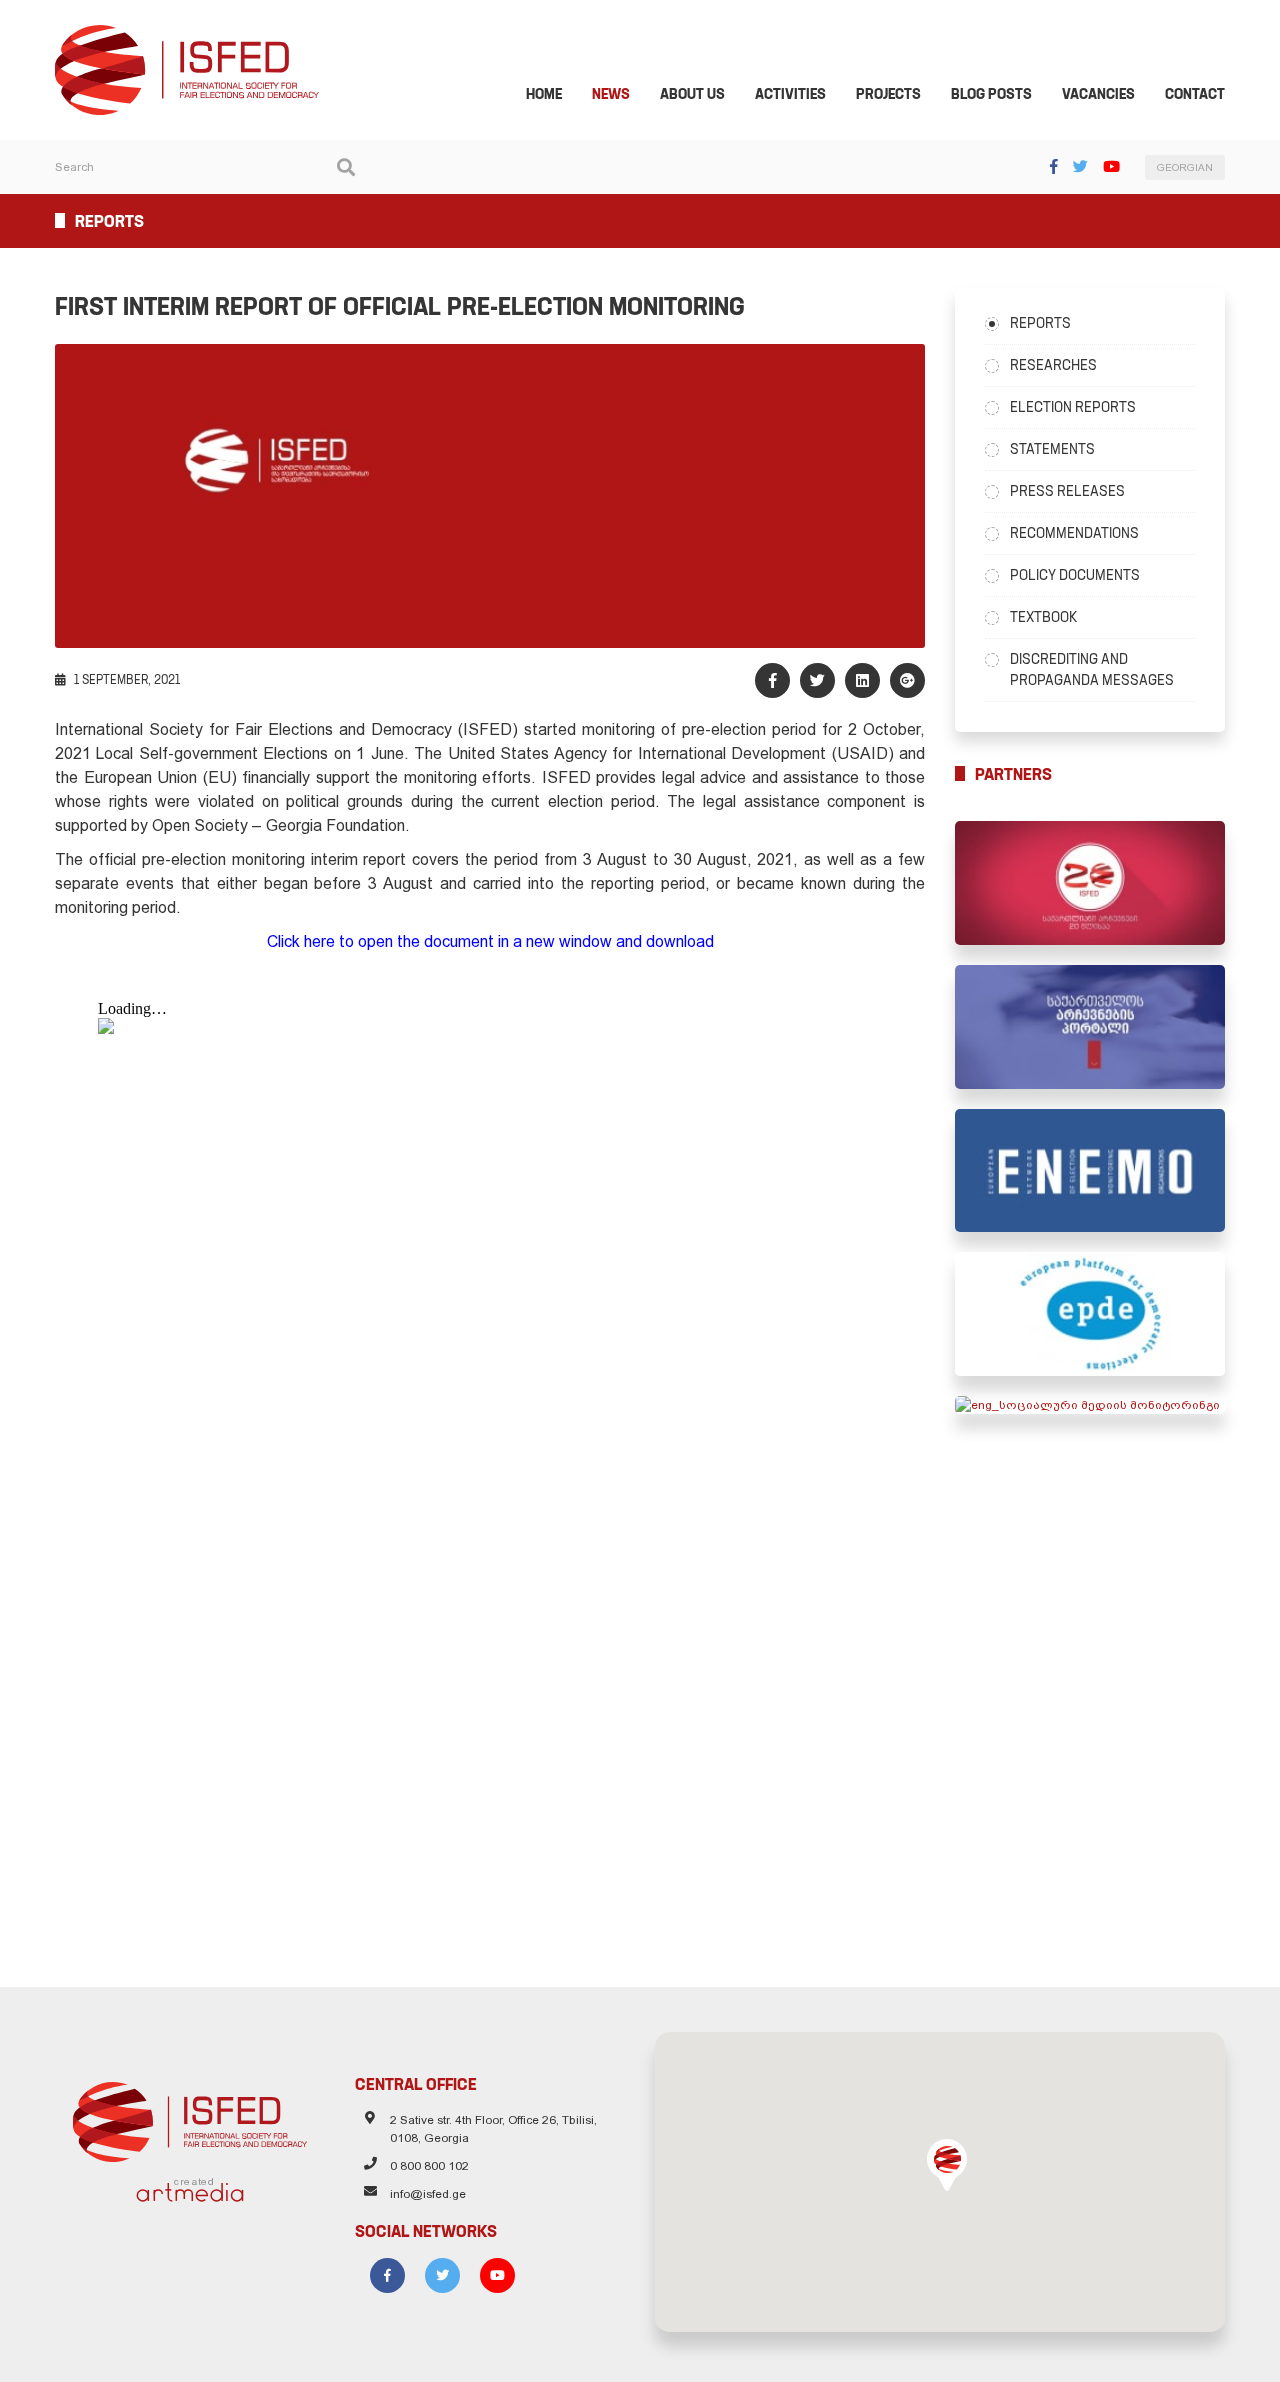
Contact (1195, 94)
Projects (888, 94)
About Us (692, 94)
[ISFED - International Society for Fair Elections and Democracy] (187, 34)
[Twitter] (1080, 166)
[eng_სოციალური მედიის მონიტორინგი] (1090, 1405)
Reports (1040, 323)
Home (544, 94)
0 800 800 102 (429, 2166)
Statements (1052, 449)
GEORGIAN (1185, 167)
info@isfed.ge (428, 2194)
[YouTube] (1111, 166)
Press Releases (1067, 491)
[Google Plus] (907, 680)
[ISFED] (190, 2117)
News (611, 94)
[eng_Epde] (1090, 1314)
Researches (1053, 365)
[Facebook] (1054, 166)
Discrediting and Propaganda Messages (1092, 669)
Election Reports (1073, 407)
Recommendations (1074, 533)
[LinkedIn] (862, 680)
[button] (947, 2165)
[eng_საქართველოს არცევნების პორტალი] (1090, 1027)
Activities (790, 94)
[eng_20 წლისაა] (1090, 883)
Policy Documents (1075, 575)
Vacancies (1098, 94)
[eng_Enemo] (1090, 1171)
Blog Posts (991, 94)
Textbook (1043, 617)
